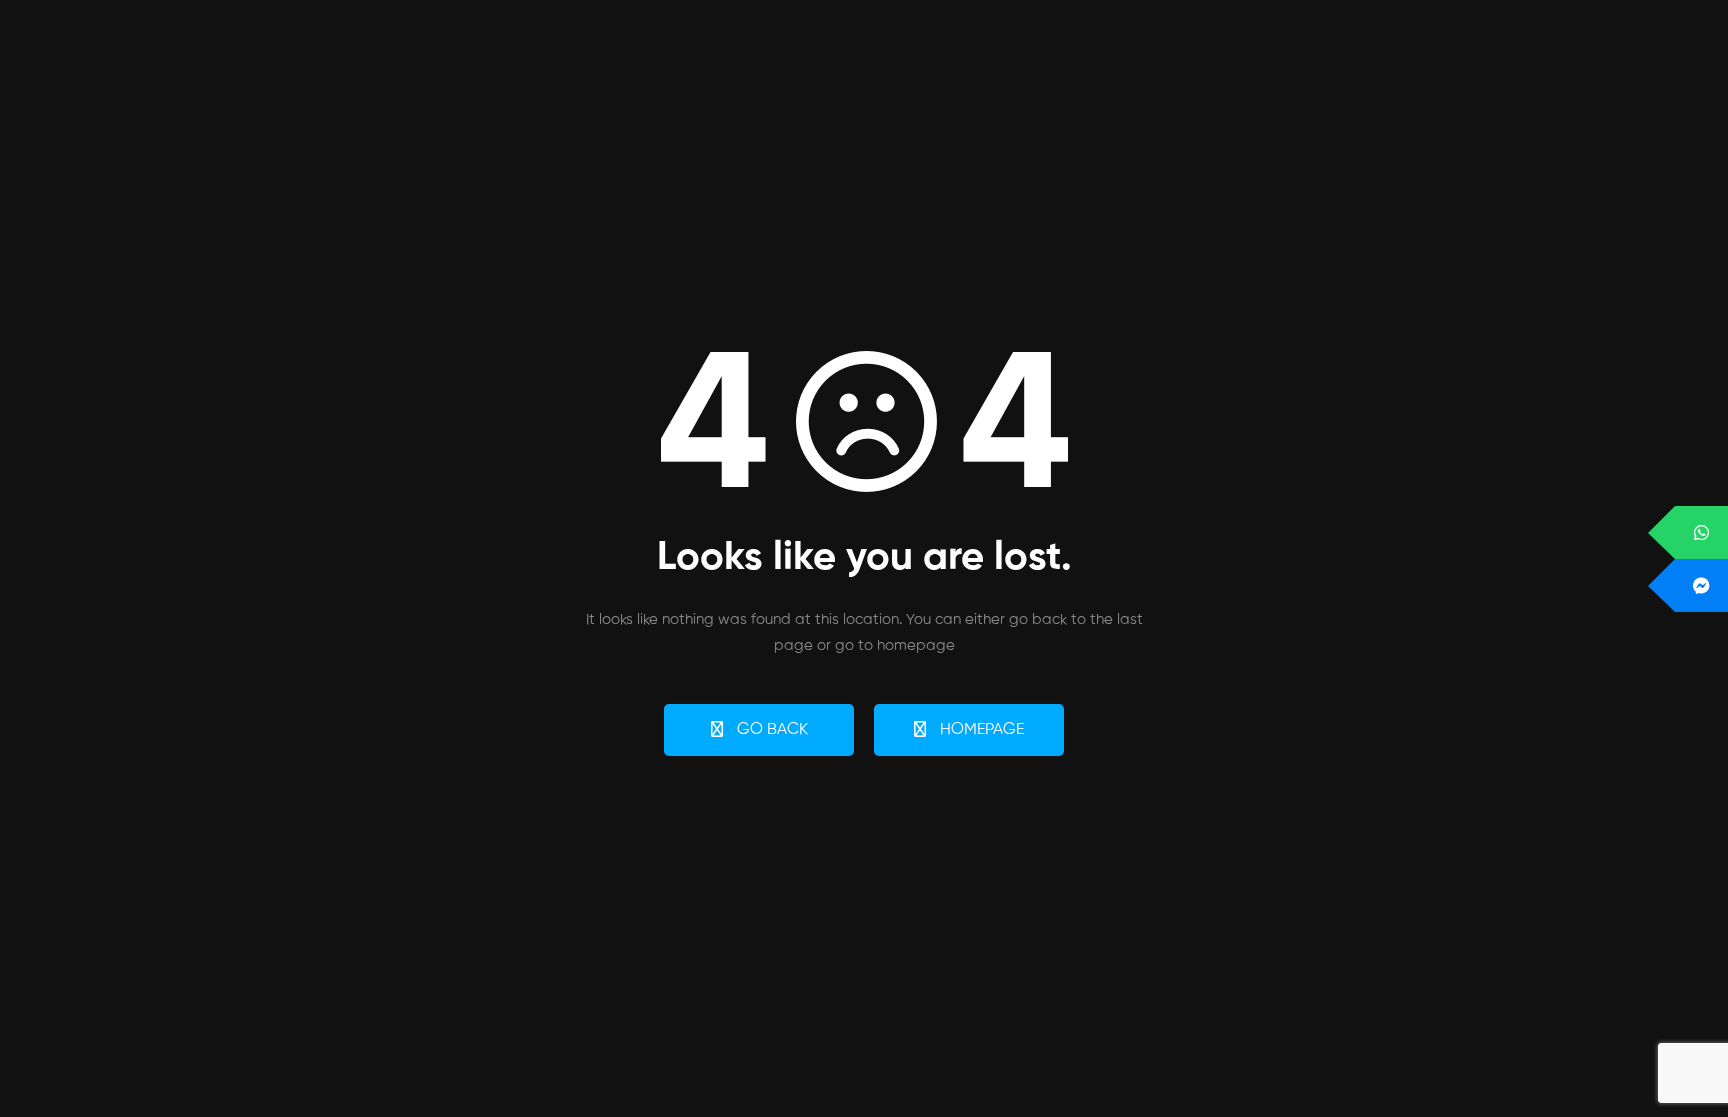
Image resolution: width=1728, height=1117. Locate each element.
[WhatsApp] (1701, 532)
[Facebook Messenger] (1701, 585)
